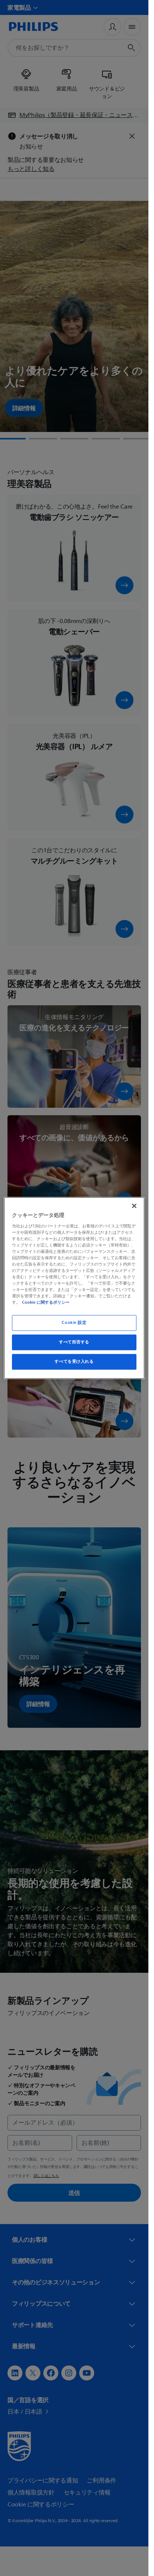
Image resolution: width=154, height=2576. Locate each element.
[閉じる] (134, 1206)
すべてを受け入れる (74, 1362)
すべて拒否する (74, 1342)
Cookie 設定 (74, 1323)
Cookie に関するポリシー (46, 1303)
